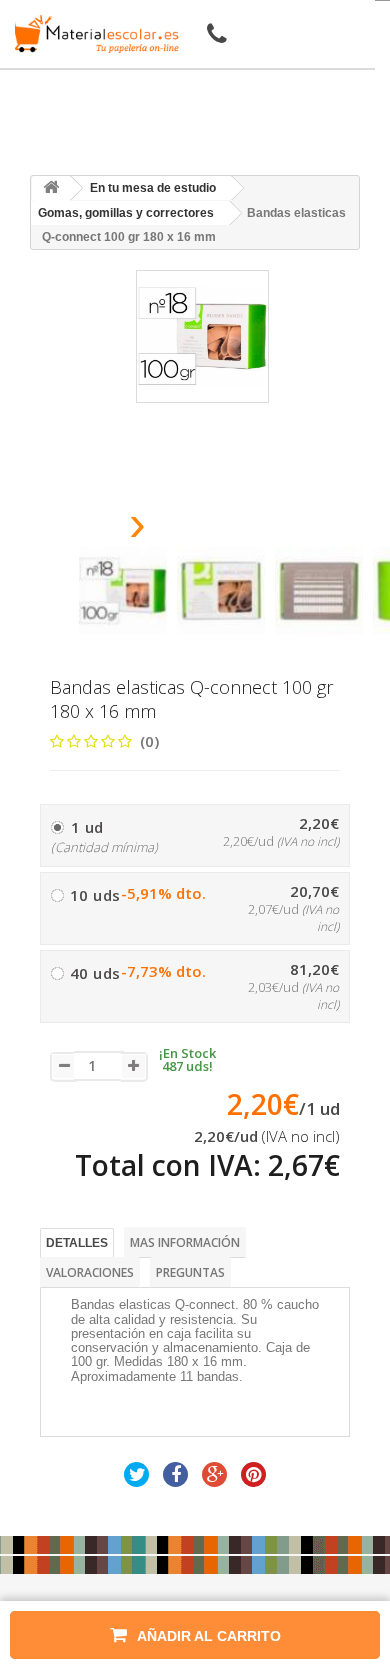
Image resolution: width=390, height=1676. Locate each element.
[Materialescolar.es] (93, 34)
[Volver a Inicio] (51, 188)
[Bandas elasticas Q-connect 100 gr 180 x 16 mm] (123, 591)
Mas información (185, 1242)
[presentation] (86, 529)
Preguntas (190, 1272)
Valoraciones (90, 1272)
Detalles (77, 1243)
